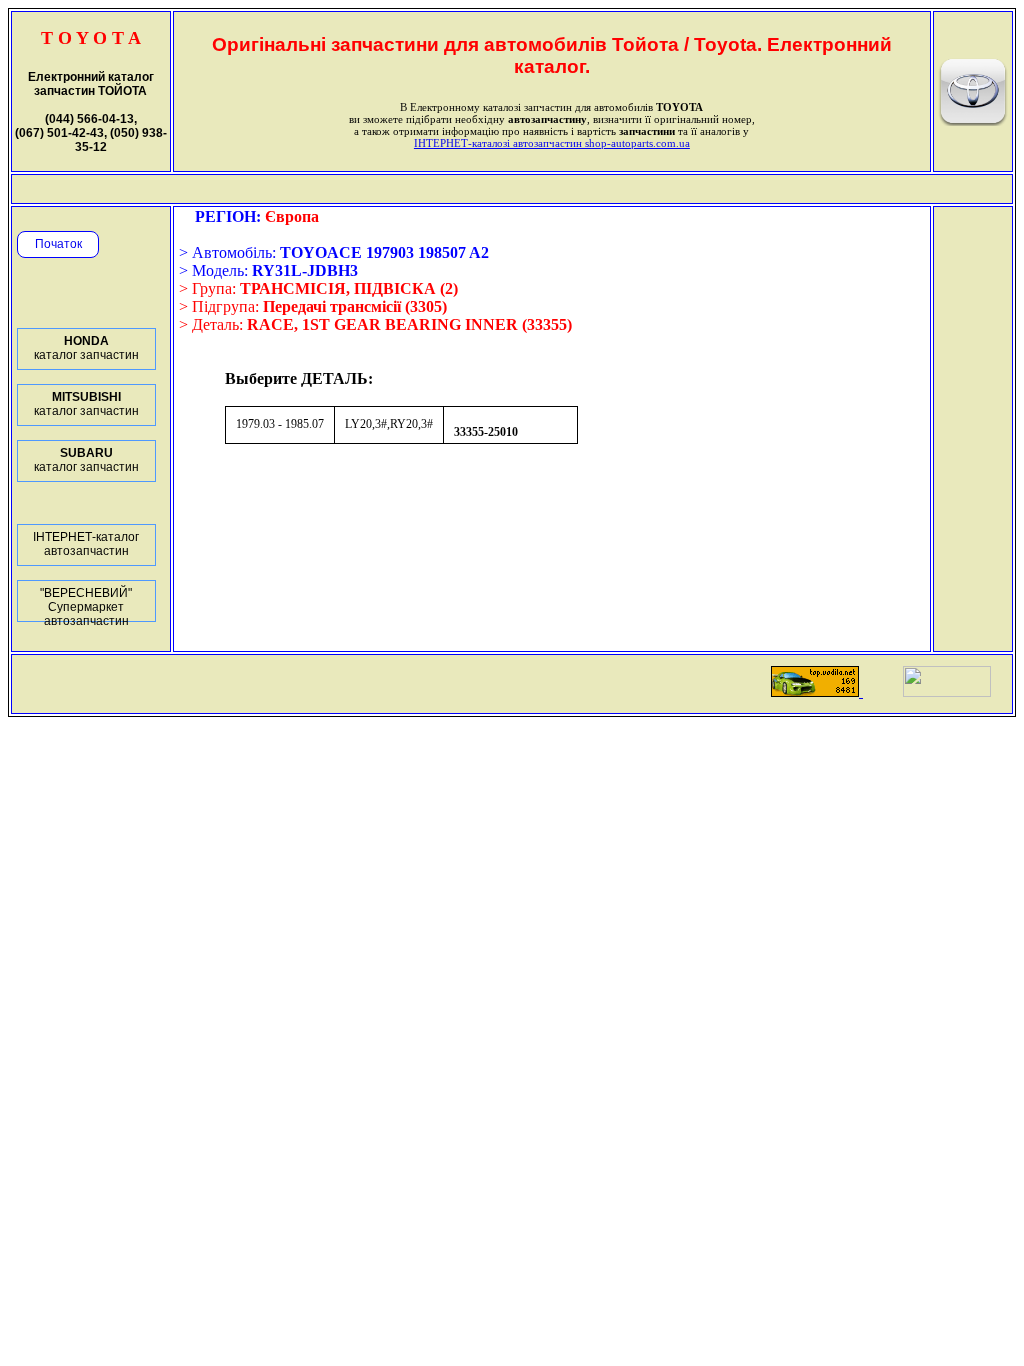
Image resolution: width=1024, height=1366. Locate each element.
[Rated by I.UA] (947, 691)
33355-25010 (486, 432)
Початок (58, 244)
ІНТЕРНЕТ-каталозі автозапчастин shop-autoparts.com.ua (552, 143)
